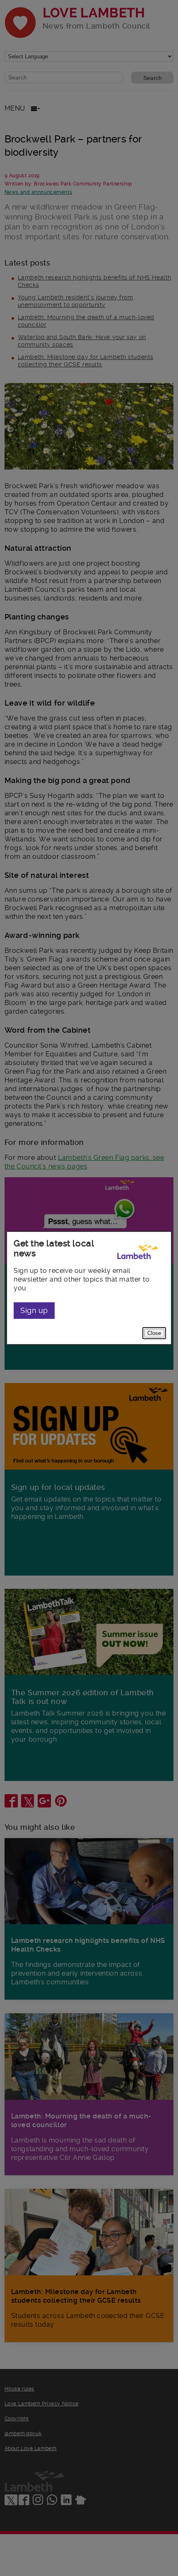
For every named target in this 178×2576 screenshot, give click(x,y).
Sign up (34, 1310)
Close (154, 1333)
